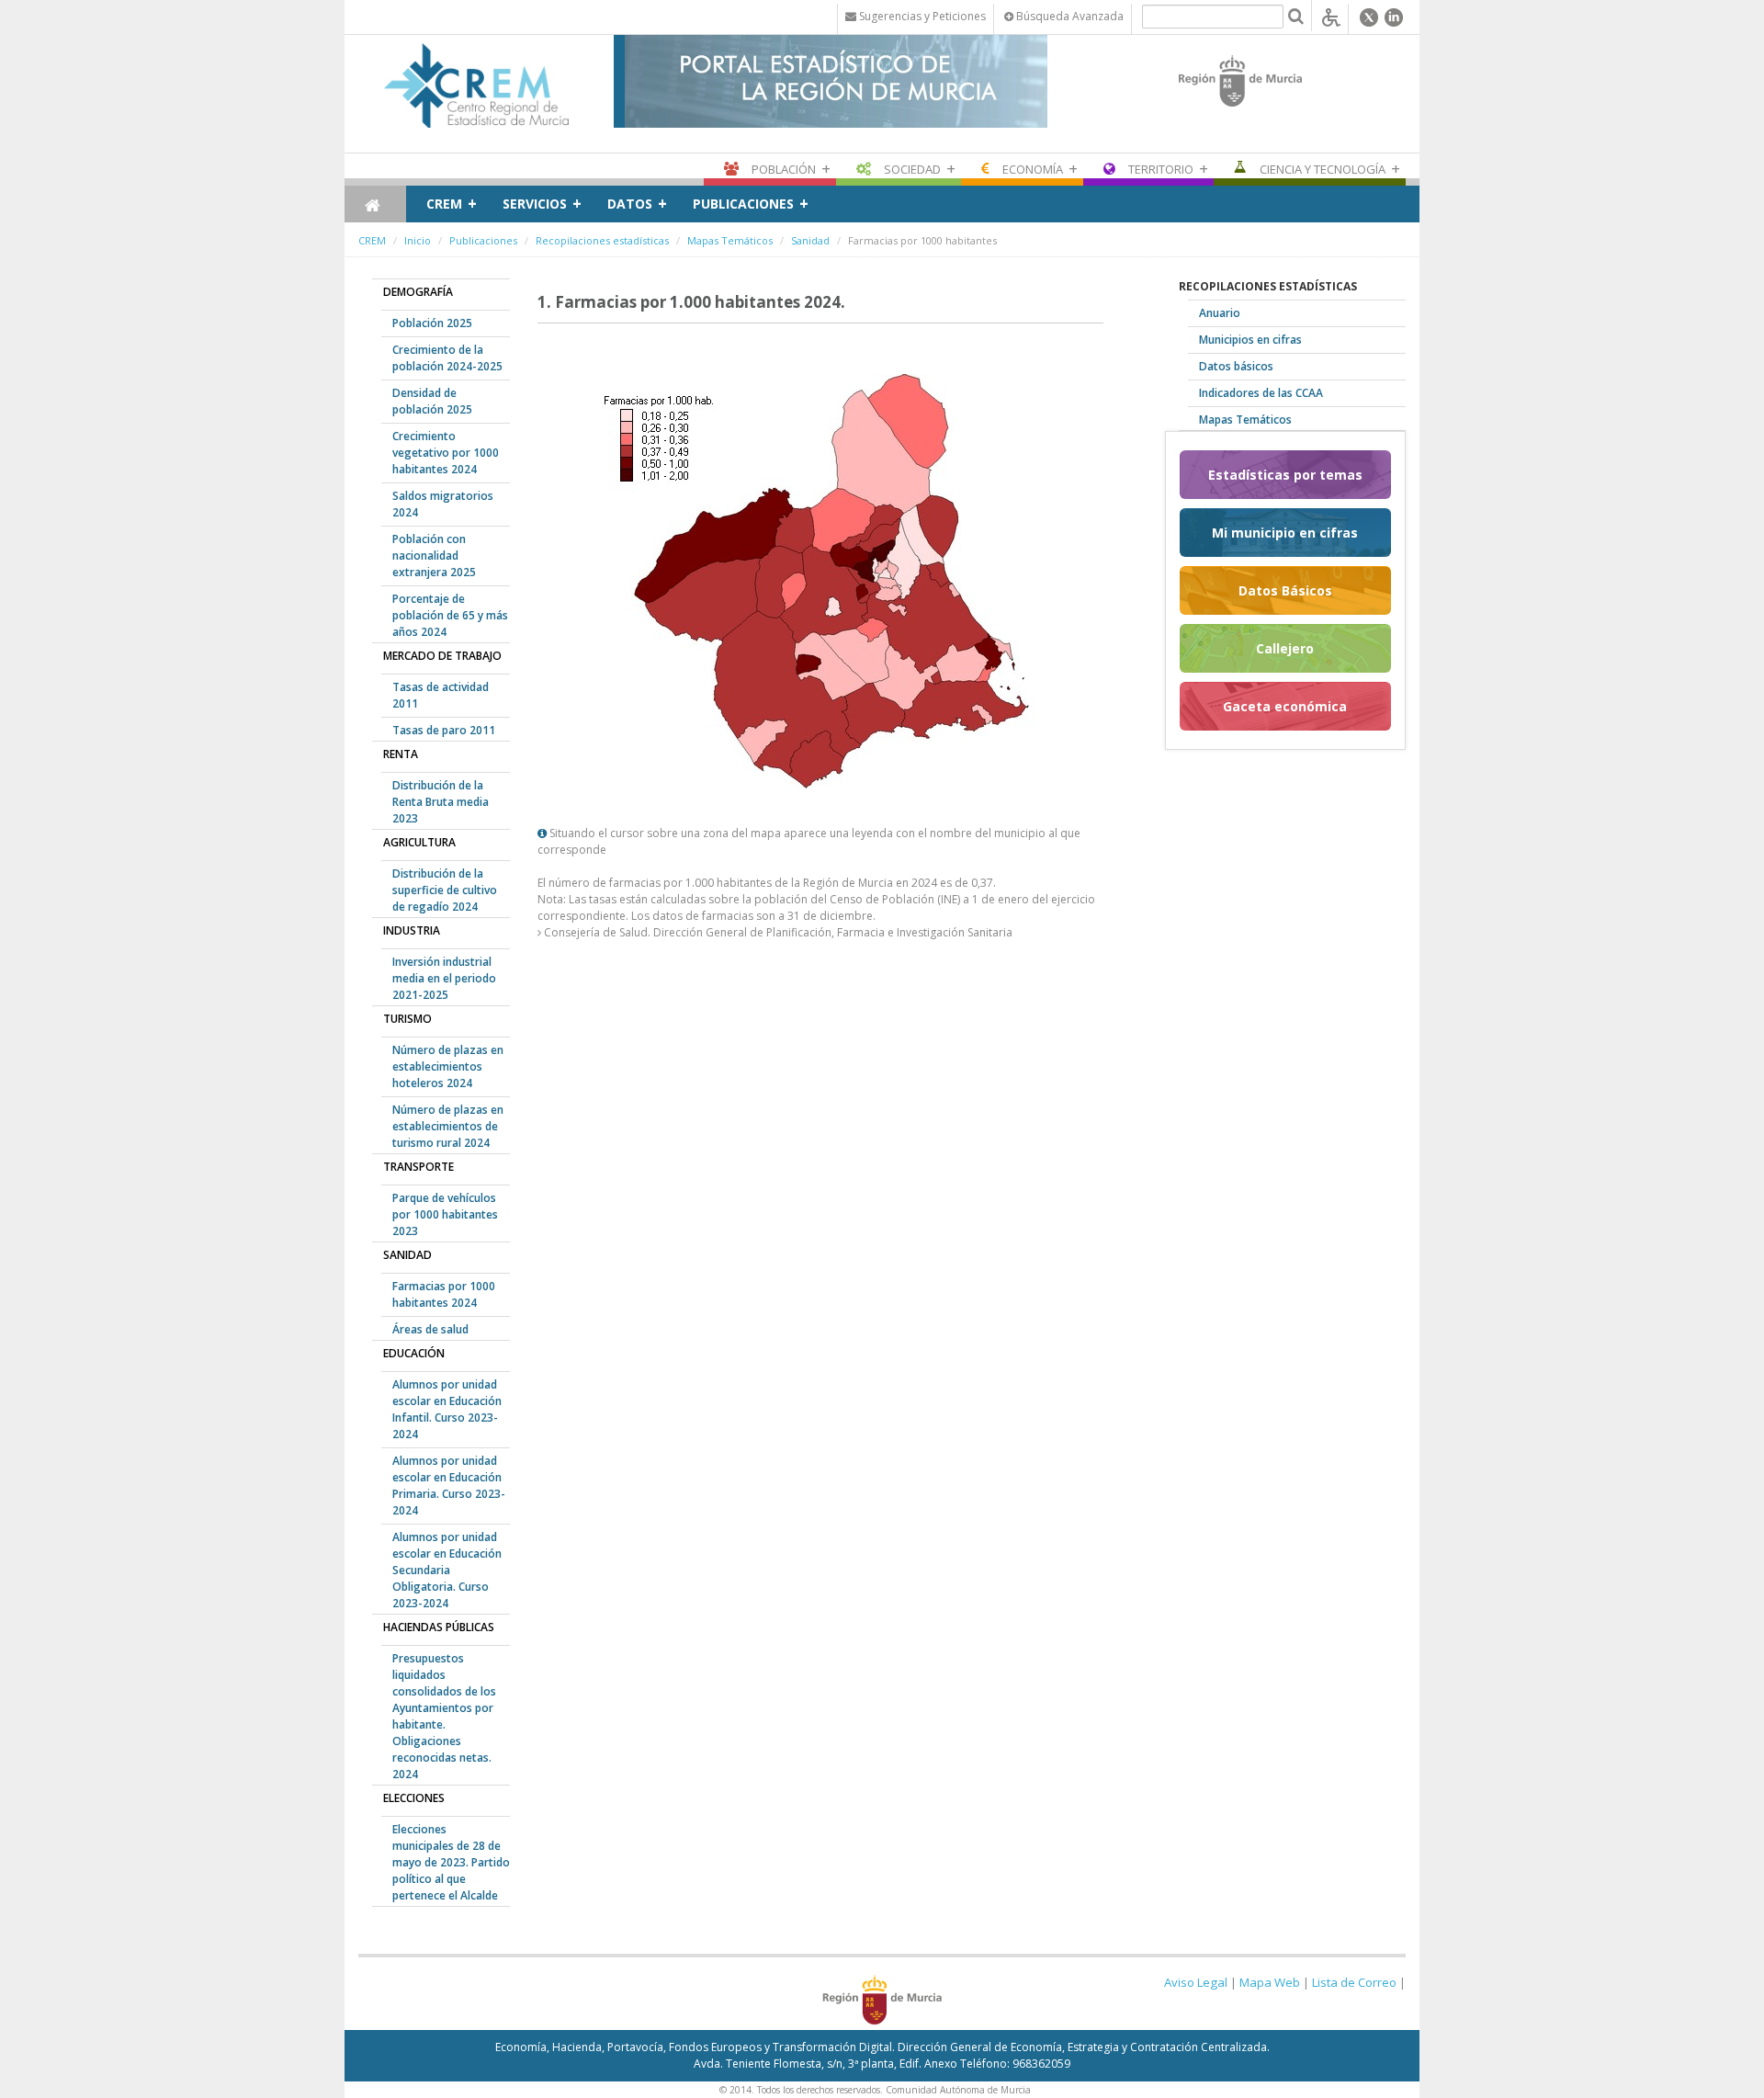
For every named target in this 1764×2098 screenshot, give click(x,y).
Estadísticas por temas (1285, 475)
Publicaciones (743, 204)
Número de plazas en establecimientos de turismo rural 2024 (448, 1126)
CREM (444, 204)
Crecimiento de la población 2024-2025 (447, 358)
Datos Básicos (1285, 590)
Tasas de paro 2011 (444, 730)
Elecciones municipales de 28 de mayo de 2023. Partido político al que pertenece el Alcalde (451, 1862)
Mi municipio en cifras (1285, 533)
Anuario (1220, 313)
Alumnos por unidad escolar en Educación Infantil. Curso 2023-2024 (447, 1409)
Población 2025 (432, 323)
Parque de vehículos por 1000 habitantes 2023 (445, 1214)
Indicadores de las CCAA (1261, 393)
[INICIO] (375, 204)
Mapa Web (1270, 1982)
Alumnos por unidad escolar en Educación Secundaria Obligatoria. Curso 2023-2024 (447, 1570)
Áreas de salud (430, 1329)
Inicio (418, 240)
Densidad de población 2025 (432, 401)
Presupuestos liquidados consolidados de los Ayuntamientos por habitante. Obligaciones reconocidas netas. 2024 (444, 1716)
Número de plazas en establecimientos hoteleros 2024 (448, 1066)
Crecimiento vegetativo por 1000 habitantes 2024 (446, 453)
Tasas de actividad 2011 (441, 695)
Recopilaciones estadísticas (602, 240)
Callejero (1285, 648)
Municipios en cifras (1250, 340)
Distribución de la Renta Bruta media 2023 (441, 802)
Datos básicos (1236, 366)
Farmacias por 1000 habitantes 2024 (444, 1294)
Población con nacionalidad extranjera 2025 (434, 556)
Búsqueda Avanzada (1069, 16)
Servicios (535, 204)
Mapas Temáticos (730, 240)
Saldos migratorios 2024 (443, 504)
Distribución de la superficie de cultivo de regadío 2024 (445, 890)
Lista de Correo (1354, 1982)
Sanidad (810, 240)
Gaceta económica (1285, 706)
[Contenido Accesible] (1331, 16)
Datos (630, 204)
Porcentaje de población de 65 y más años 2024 (450, 615)
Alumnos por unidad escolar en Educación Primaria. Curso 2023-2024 (449, 1486)
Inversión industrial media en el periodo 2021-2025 (444, 978)
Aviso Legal (1196, 1982)
